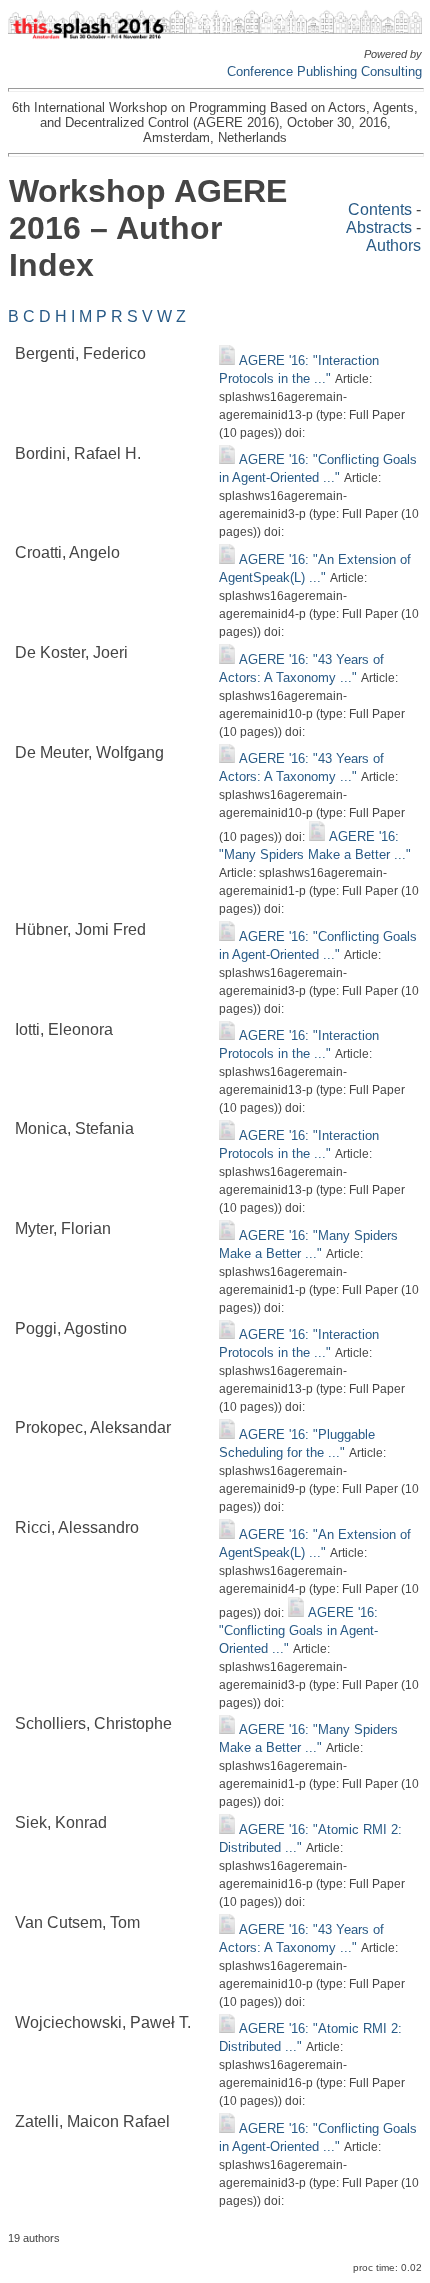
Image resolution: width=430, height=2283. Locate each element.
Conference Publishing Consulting (324, 71)
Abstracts (379, 227)
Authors (393, 245)
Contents (380, 209)
